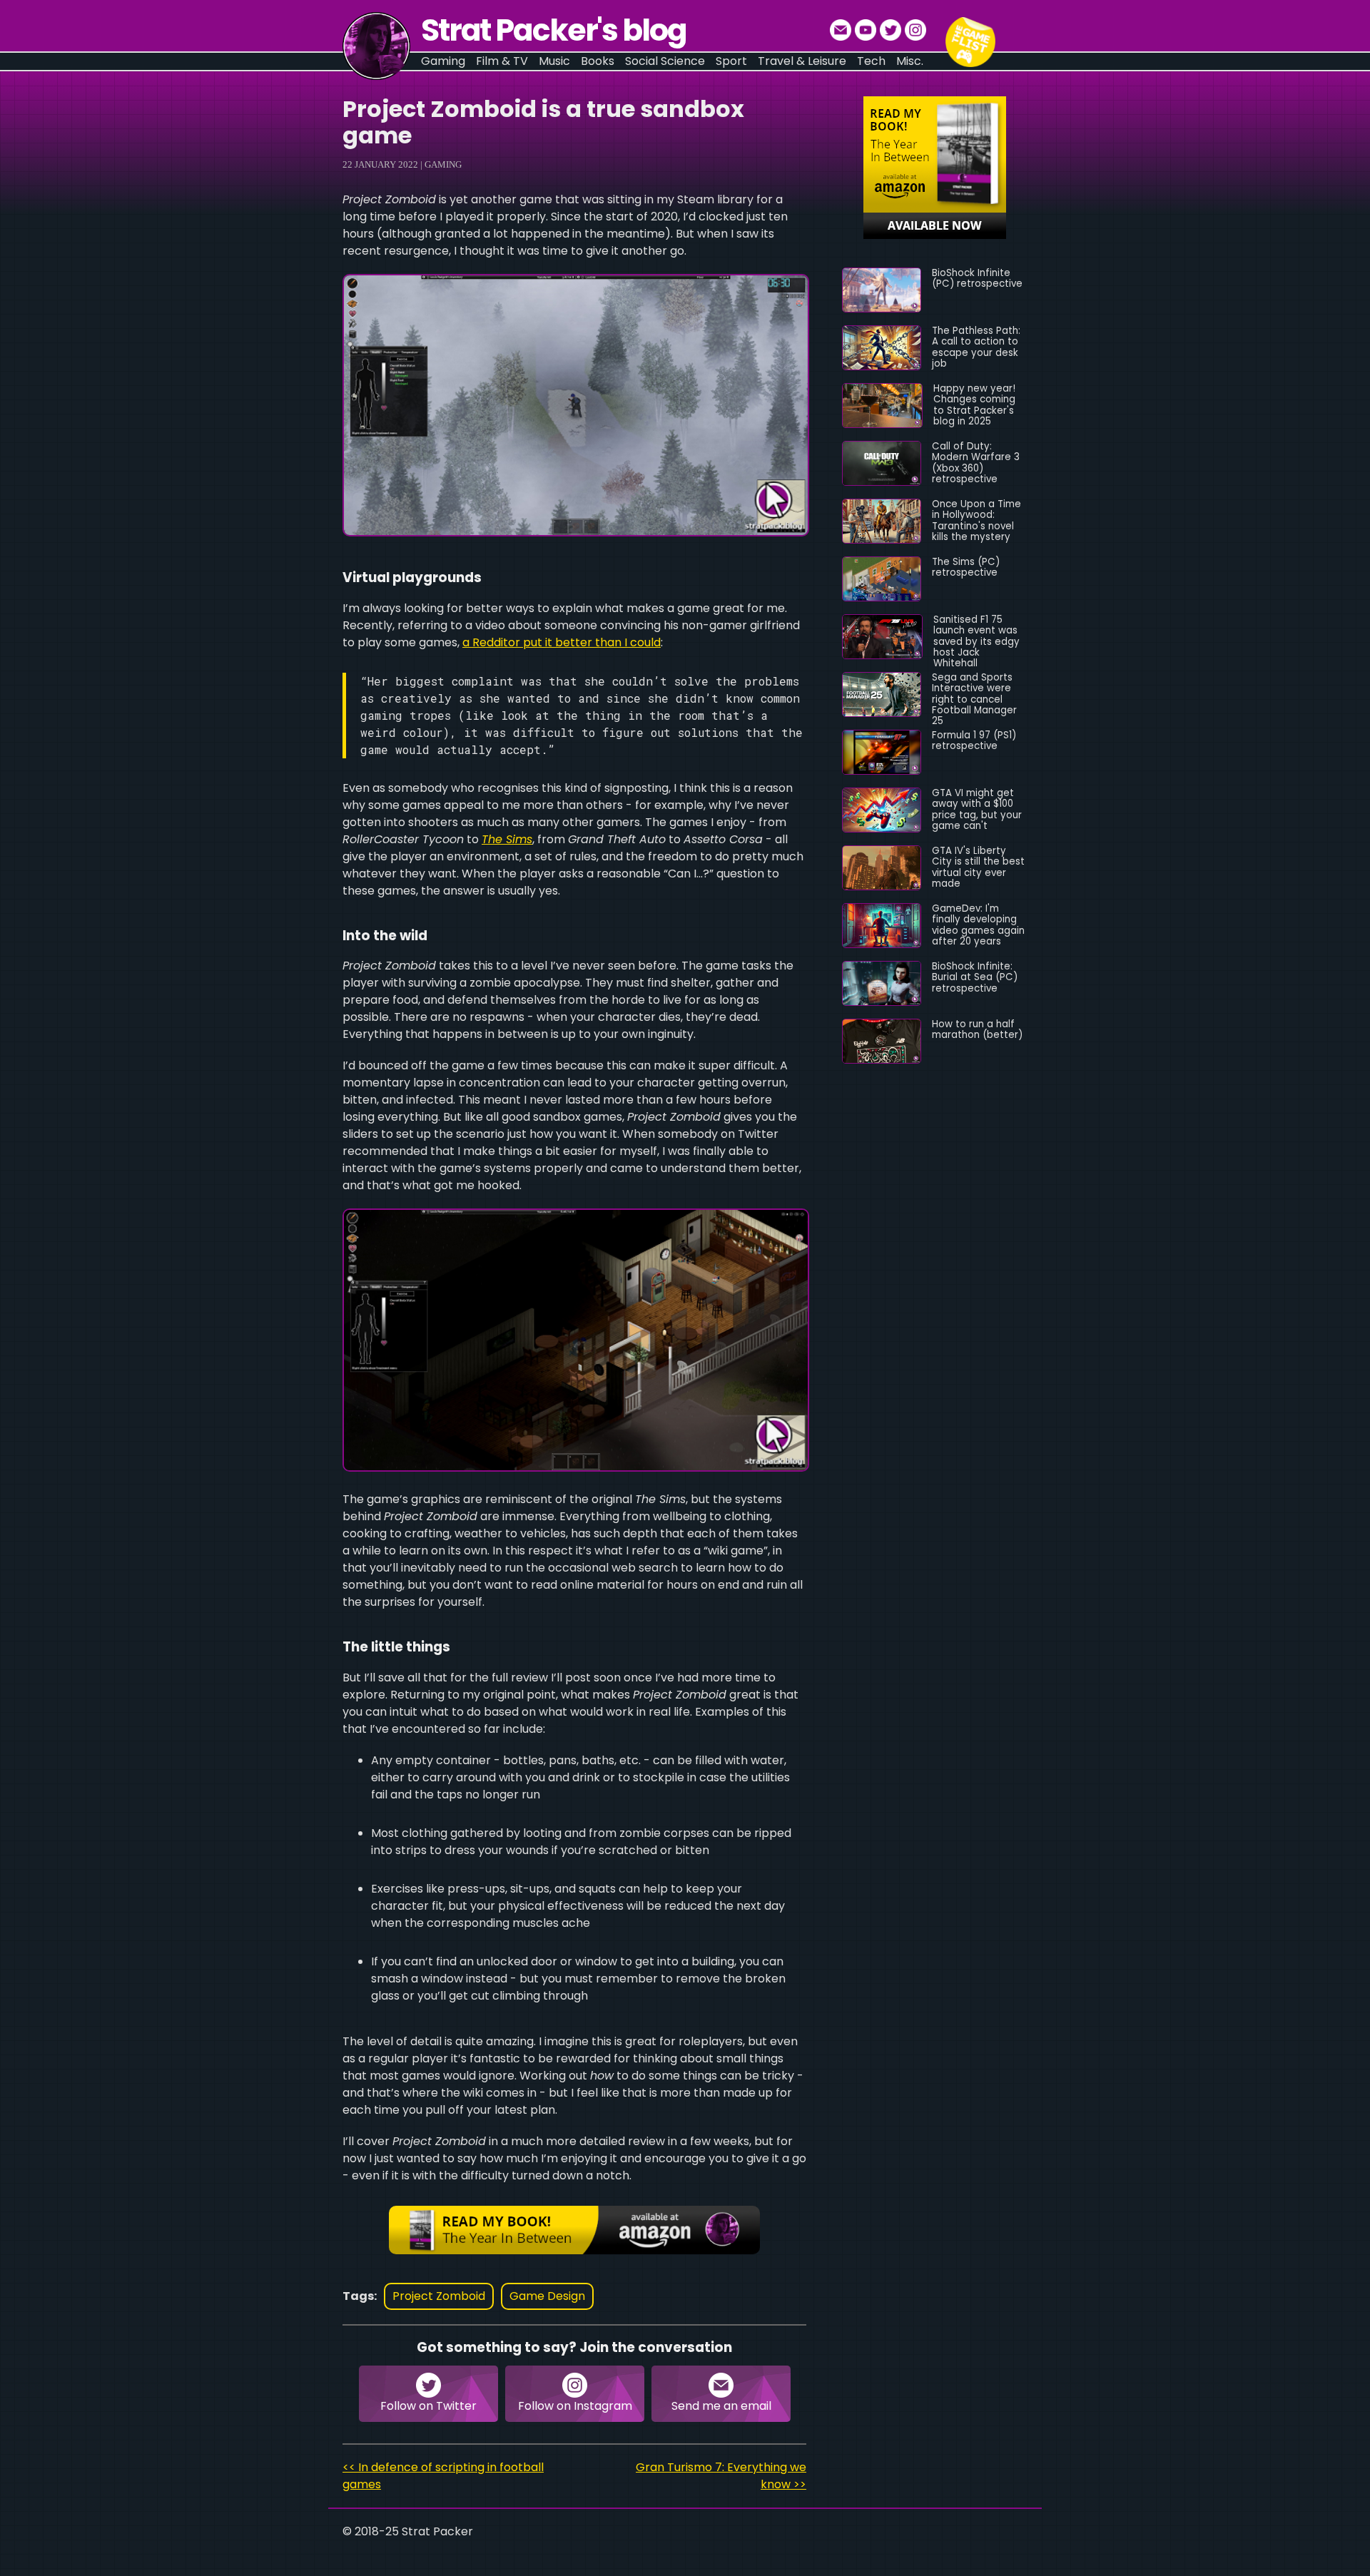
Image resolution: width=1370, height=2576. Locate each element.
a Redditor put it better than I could (562, 642)
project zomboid (439, 2296)
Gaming (443, 164)
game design (547, 2296)
